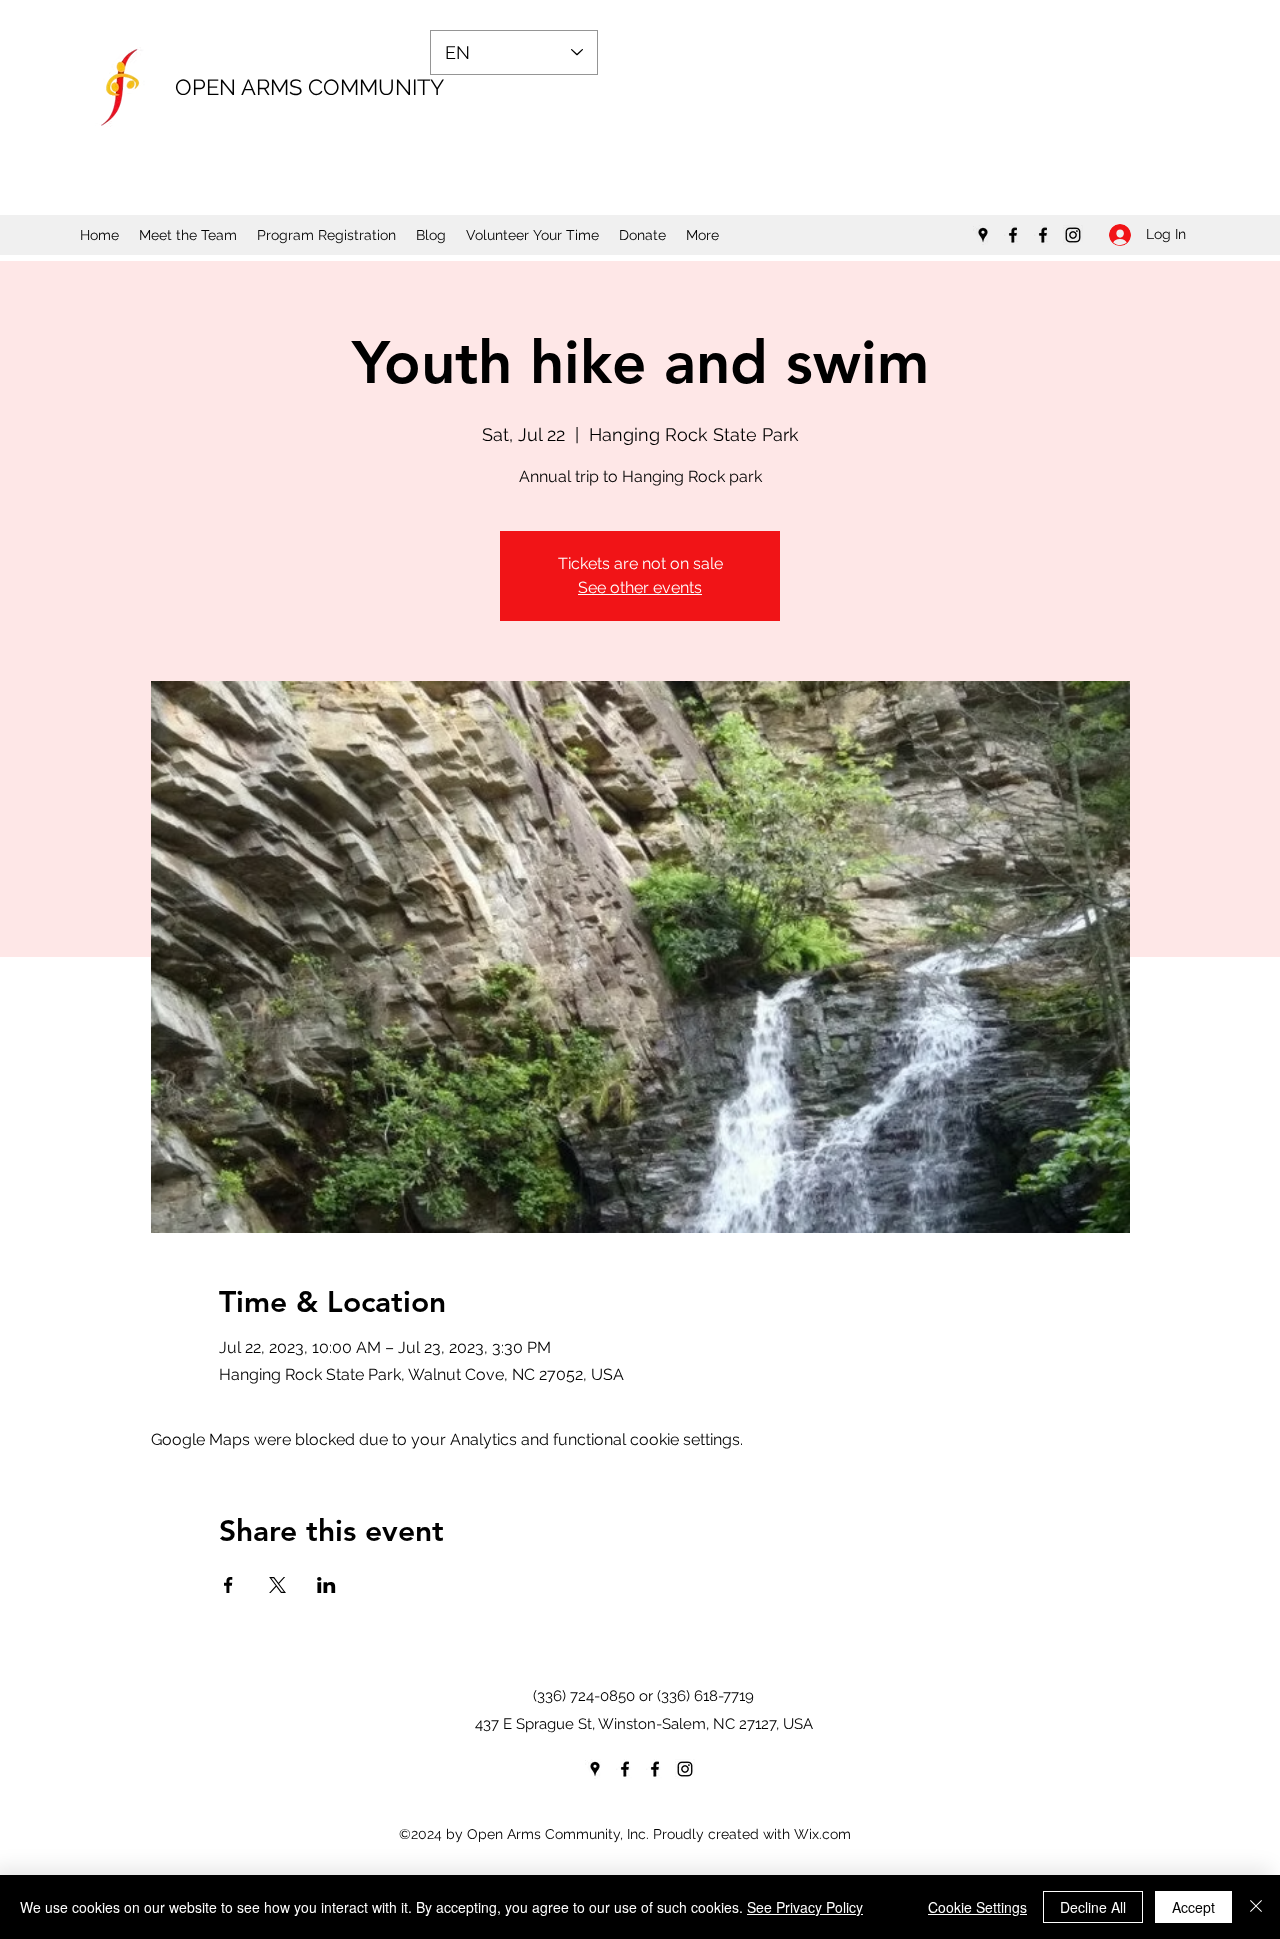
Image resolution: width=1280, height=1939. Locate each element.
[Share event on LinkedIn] (326, 1585)
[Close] (1256, 1907)
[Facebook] (1013, 235)
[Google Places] (983, 235)
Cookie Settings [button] (977, 1907)
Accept (1193, 1907)
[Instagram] (1073, 235)
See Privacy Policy (805, 1907)
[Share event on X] (277, 1585)
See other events (640, 587)
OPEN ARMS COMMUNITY (309, 87)
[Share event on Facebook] (228, 1585)
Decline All (1093, 1907)
